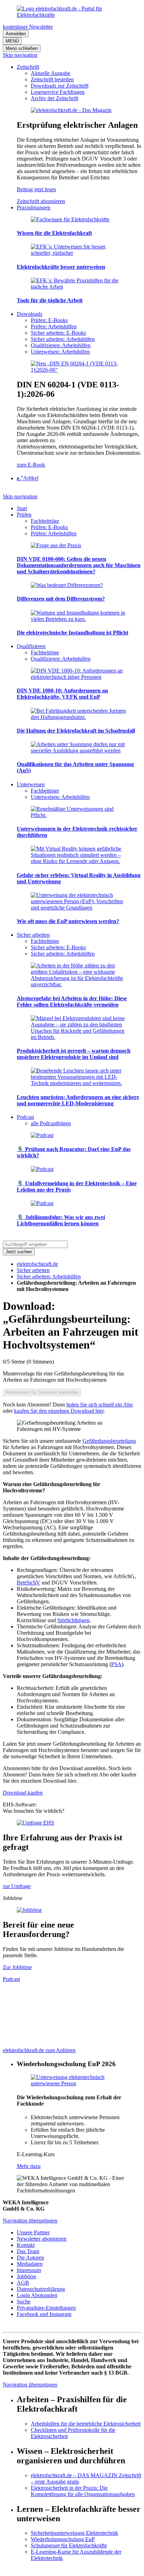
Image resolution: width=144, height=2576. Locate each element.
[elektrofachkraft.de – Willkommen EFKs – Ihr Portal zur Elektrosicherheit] (72, 15)
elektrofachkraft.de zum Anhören (39, 2050)
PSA (116, 1664)
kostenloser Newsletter (28, 27)
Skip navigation (20, 55)
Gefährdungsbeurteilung (109, 1441)
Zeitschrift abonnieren (41, 201)
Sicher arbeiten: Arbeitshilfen (49, 1276)
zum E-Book (31, 465)
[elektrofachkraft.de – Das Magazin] (71, 110)
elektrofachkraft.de (37, 1264)
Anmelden (16, 34)
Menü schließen (22, 48)
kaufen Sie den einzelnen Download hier (59, 1411)
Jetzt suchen (19, 1252)
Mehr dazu (29, 2166)
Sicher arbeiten (33, 1270)
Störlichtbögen (73, 1620)
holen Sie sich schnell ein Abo (100, 1405)
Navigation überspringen (30, 2221)
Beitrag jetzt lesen (36, 189)
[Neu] (79, 370)
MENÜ (12, 41)
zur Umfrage (17, 1886)
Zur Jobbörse (17, 1967)
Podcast (11, 1979)
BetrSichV (28, 1583)
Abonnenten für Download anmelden (42, 1392)
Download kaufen (23, 1793)
